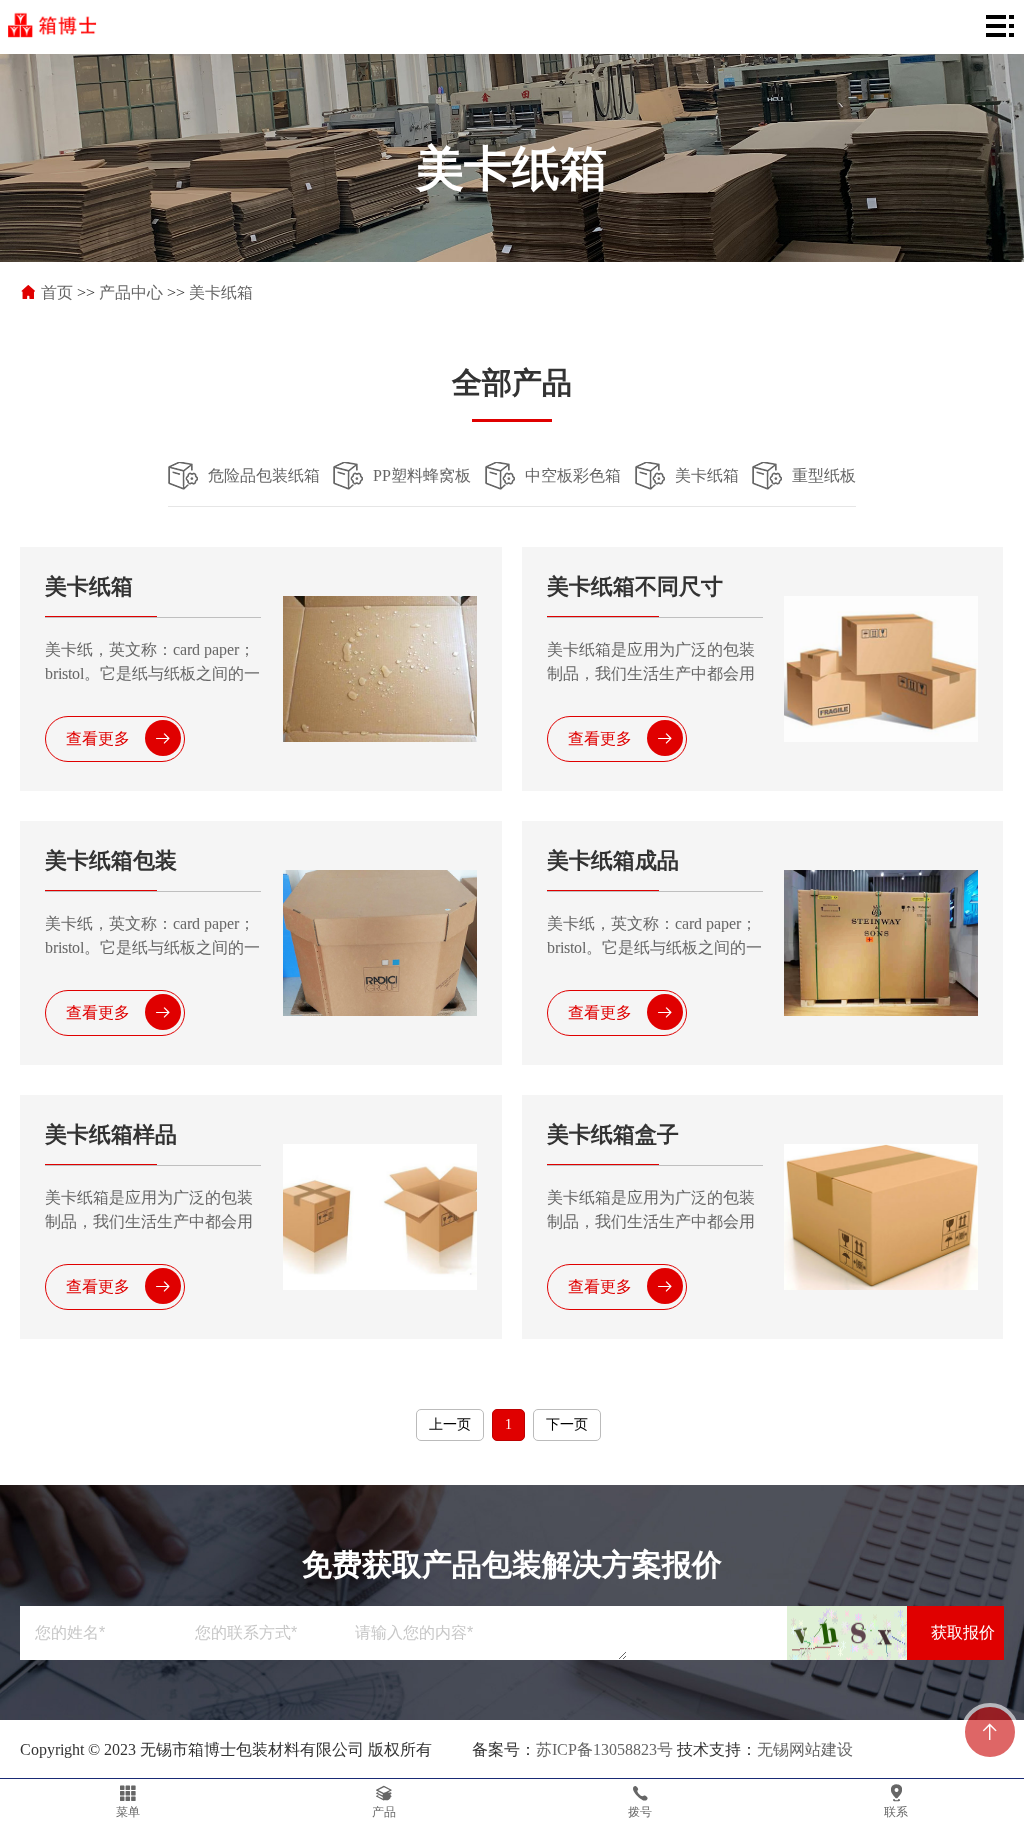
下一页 (567, 1424)
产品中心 (131, 292)
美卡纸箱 (221, 292)
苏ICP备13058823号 (604, 1749)
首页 (57, 292)
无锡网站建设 (805, 1749)
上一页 (450, 1424)
